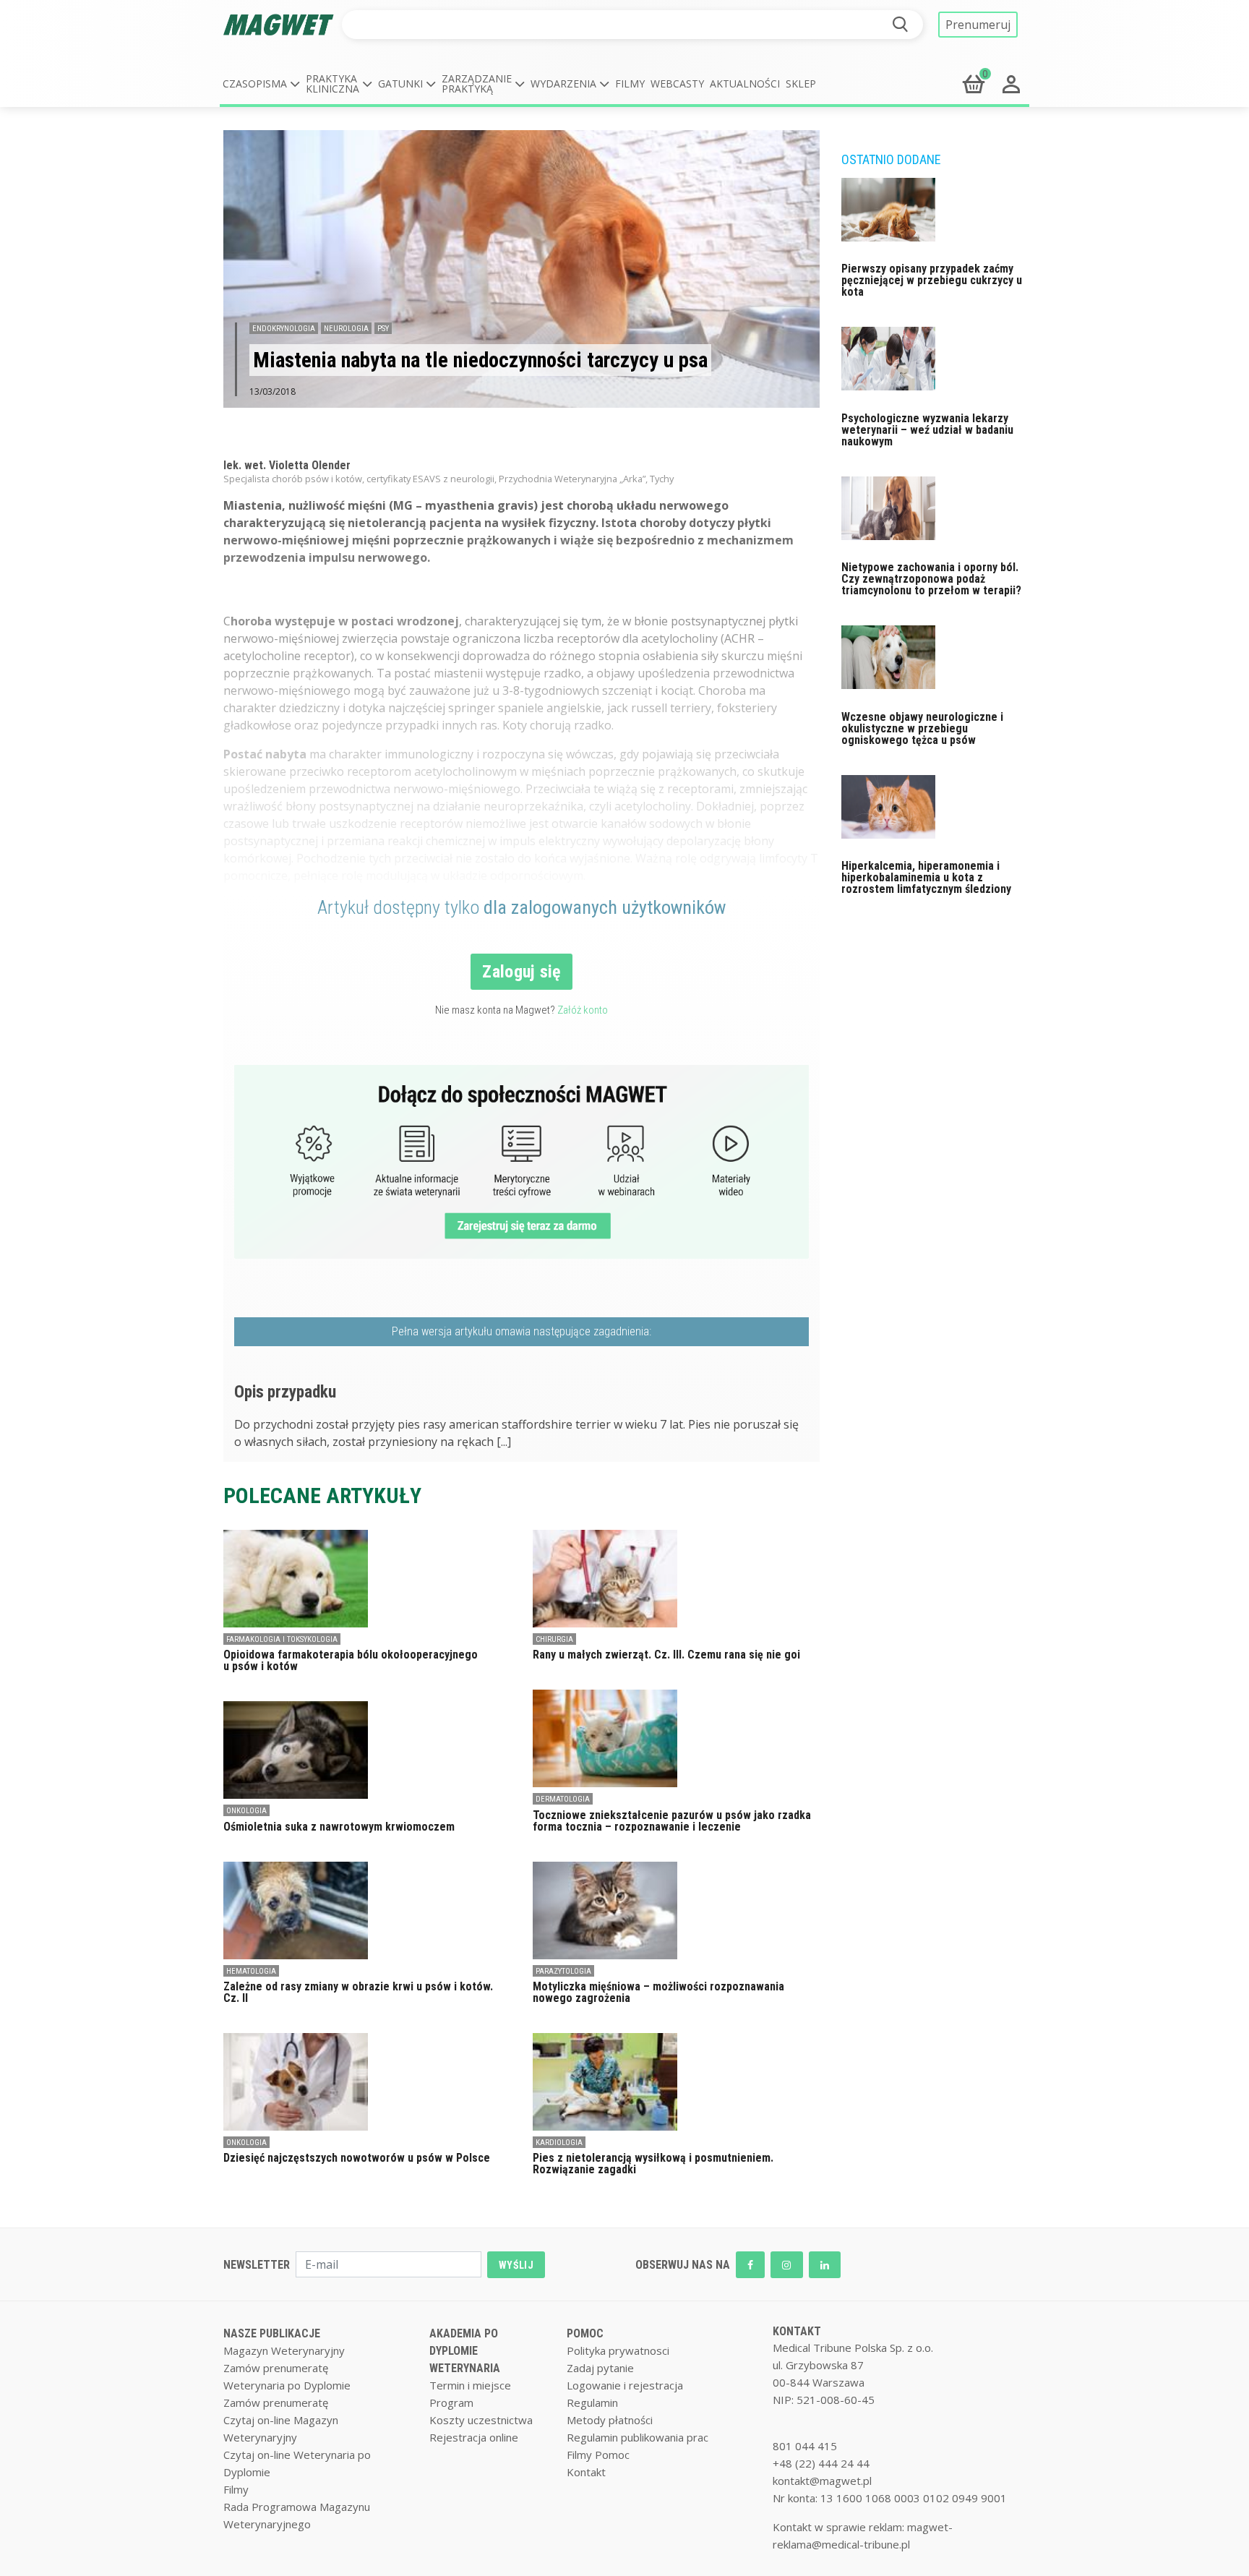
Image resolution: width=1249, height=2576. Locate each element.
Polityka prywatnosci (618, 2350)
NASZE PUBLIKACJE (272, 2333)
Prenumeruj (978, 25)
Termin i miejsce (470, 2385)
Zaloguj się (522, 972)
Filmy (630, 84)
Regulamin (592, 2402)
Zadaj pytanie (600, 2368)
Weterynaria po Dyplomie (287, 2385)
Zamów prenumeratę (276, 2368)
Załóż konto (583, 1010)
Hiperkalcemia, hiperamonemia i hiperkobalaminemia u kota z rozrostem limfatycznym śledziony (926, 877)
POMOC (585, 2333)
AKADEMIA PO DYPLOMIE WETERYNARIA (465, 2351)
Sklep (801, 84)
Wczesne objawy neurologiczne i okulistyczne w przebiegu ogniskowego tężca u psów (922, 728)
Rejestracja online (474, 2437)
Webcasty (677, 84)
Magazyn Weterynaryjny (284, 2350)
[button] (261, 84)
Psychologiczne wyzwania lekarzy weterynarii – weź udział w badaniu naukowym (927, 430)
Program (451, 2402)
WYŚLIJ (516, 2265)
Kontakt (586, 2472)
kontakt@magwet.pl (822, 2481)
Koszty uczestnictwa (481, 2420)
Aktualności (745, 84)
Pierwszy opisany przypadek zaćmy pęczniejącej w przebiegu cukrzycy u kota (932, 280)
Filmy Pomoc (598, 2455)
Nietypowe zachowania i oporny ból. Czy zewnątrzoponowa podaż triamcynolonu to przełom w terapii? (931, 579)
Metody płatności (610, 2420)
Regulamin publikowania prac (638, 2437)
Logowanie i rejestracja (625, 2385)
